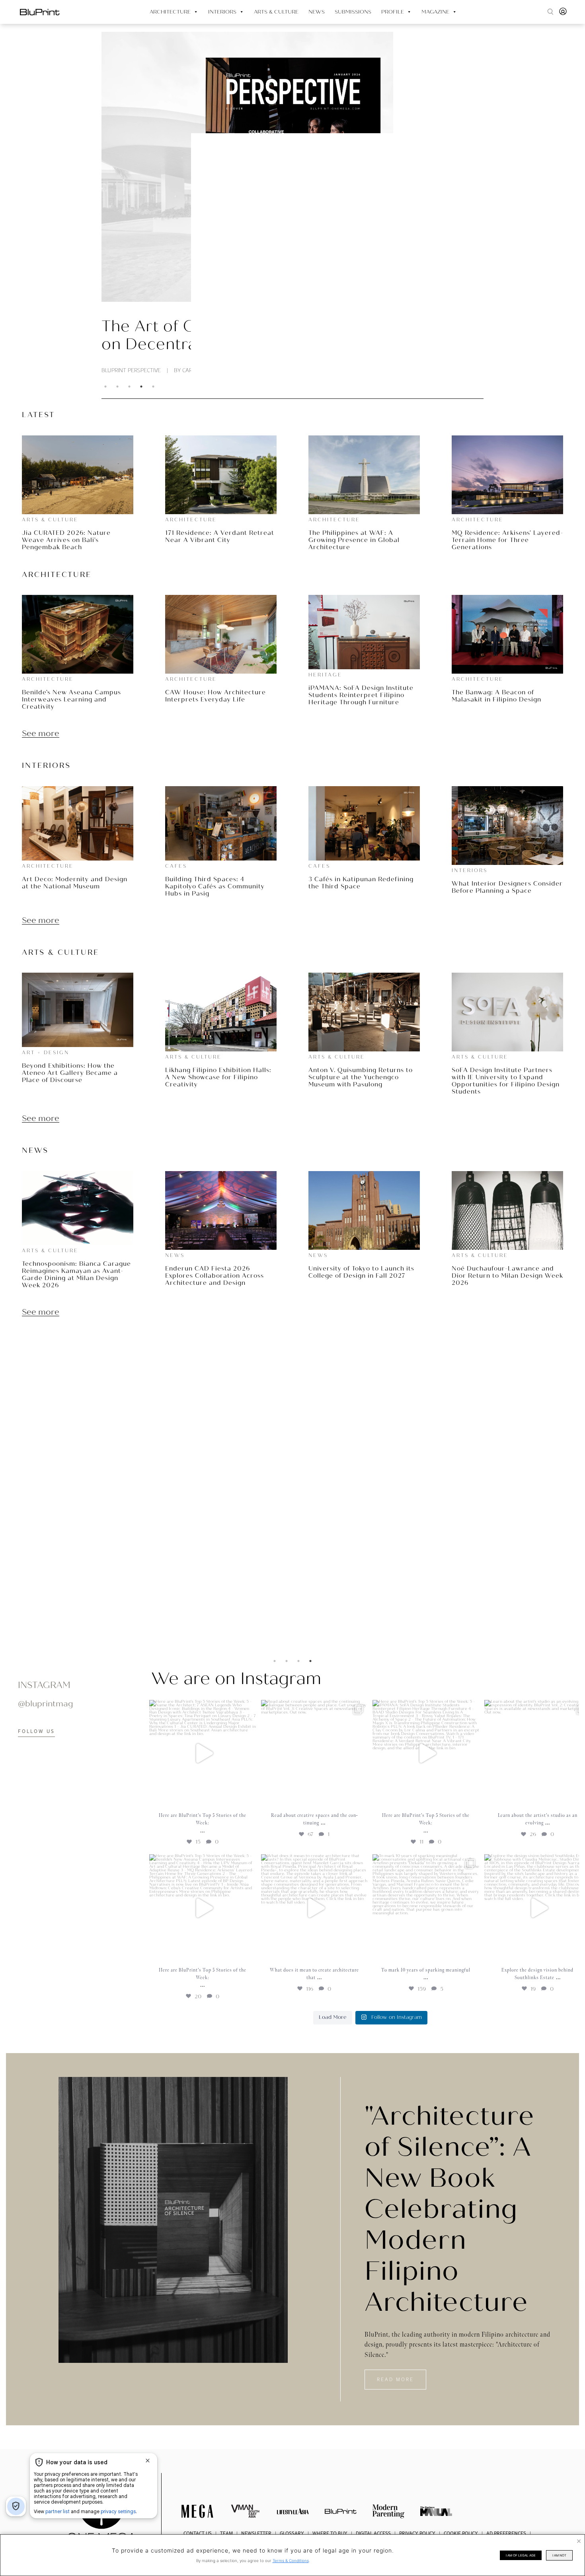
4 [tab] (141, 387)
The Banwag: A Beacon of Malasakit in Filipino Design (496, 696)
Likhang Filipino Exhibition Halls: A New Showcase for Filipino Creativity (218, 1077)
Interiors (222, 12)
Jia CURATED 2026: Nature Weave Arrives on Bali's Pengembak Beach (66, 540)
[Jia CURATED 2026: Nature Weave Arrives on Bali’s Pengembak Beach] (101, 2519)
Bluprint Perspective (131, 370)
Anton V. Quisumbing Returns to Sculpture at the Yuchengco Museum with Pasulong (361, 1077)
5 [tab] (153, 387)
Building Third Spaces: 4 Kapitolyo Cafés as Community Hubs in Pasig (215, 886)
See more (41, 734)
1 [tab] (105, 387)
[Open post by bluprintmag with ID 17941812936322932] (203, 1753)
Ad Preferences (506, 2533)
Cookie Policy (461, 2533)
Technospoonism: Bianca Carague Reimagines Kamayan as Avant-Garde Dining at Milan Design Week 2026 (76, 1274)
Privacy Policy (417, 2533)
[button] (550, 12)
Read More (319, 1565)
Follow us (36, 1731)
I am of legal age (521, 2555)
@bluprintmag (46, 1704)
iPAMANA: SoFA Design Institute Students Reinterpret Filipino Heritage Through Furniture (361, 695)
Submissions (353, 12)
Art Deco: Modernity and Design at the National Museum (75, 883)
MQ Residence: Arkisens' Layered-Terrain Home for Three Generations (507, 540)
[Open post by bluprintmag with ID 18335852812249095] (426, 1908)
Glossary (292, 2533)
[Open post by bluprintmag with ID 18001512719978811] (203, 1908)
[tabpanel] (292, 203)
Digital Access (373, 2533)
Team (226, 2533)
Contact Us (198, 2533)
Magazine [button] (435, 12)
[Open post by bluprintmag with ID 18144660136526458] (426, 1753)
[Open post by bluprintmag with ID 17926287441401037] (315, 1753)
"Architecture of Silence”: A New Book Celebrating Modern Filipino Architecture (449, 2209)
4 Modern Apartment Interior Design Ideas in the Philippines (413, 1538)
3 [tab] (129, 387)
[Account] (563, 14)
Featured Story (329, 1431)
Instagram (44, 1685)
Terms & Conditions (291, 2560)
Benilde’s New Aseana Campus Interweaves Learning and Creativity (71, 699)
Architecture (170, 12)
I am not (559, 2555)
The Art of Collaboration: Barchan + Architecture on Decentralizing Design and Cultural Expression (292, 336)
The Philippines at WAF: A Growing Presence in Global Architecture (354, 540)
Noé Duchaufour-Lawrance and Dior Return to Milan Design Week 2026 (507, 1276)
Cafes (176, 866)
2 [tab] (117, 387)
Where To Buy (330, 2533)
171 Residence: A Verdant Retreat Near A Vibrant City (220, 536)
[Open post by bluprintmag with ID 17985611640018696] (315, 1908)
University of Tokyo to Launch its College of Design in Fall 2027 (361, 1272)
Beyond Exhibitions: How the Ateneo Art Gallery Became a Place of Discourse (70, 1073)
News (317, 12)
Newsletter (256, 2533)
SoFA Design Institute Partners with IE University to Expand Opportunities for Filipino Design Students (506, 1081)
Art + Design (46, 1053)
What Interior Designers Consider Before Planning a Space (507, 887)
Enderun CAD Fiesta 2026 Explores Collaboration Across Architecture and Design (214, 1276)
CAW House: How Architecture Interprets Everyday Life (215, 696)
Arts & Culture (276, 12)
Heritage (325, 675)
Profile (393, 12)
